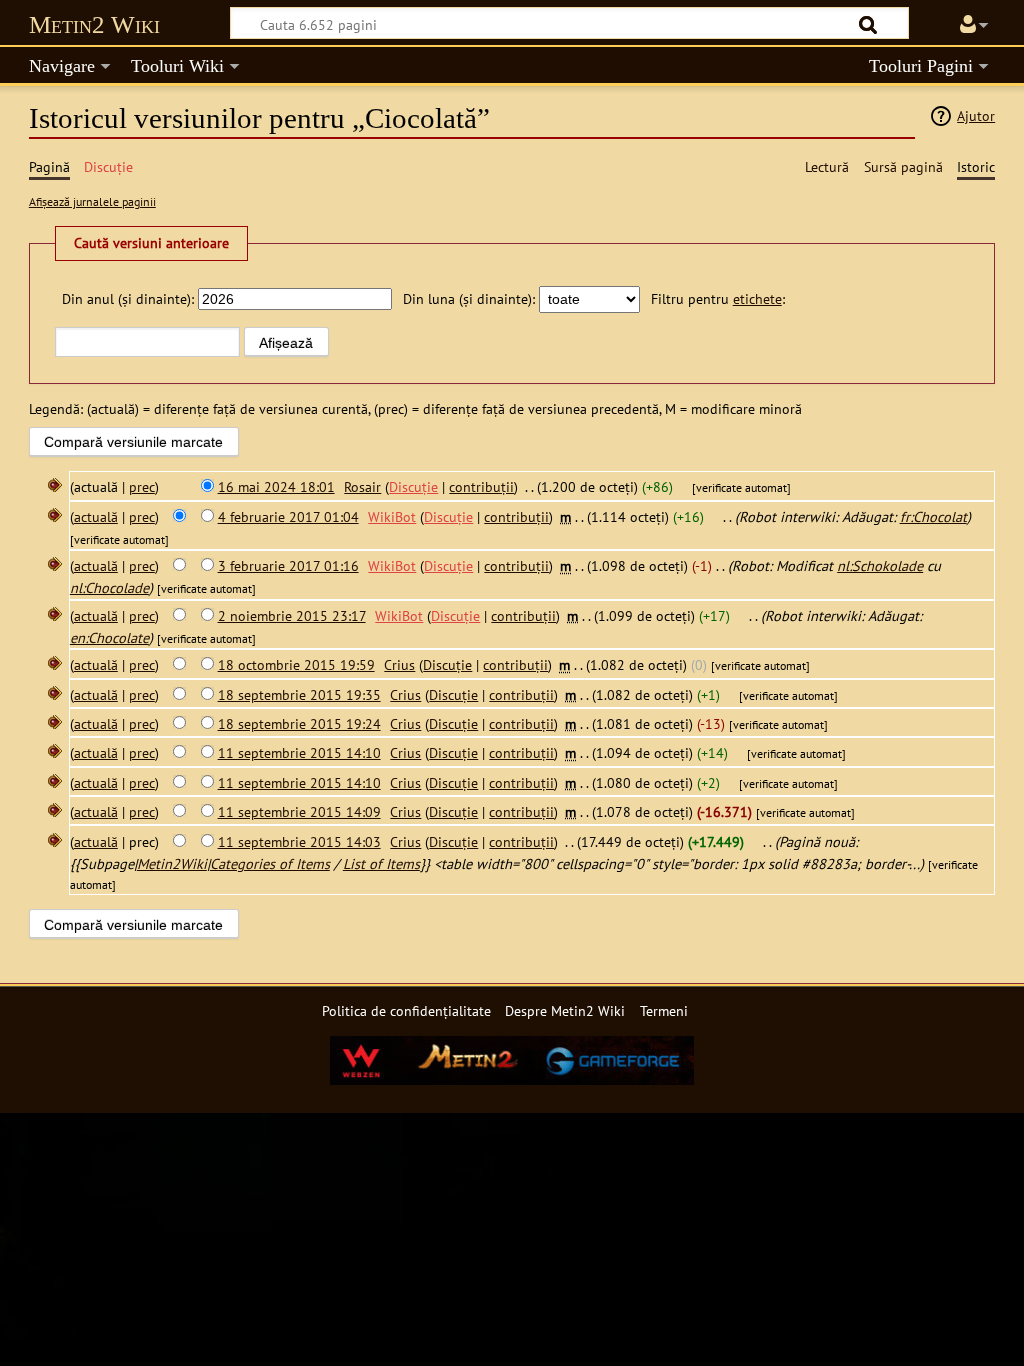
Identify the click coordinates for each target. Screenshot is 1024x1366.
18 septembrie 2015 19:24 (299, 723)
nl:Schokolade (880, 565)
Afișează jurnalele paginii (92, 201)
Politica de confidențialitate (406, 1010)
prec (142, 486)
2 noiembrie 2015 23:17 (292, 615)
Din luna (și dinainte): (469, 298)
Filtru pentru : (718, 298)
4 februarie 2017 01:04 (288, 516)
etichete (757, 298)
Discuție (413, 486)
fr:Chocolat (933, 516)
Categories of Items (270, 863)
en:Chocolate (109, 637)
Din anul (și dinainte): (128, 298)
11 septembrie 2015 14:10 (299, 752)
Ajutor (976, 115)
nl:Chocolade (109, 587)
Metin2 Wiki (94, 24)
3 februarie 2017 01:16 (288, 565)
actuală (96, 516)
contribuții (481, 486)
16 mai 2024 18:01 (276, 486)
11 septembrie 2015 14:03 (299, 841)
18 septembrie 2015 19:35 (299, 694)
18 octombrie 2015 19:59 (296, 664)
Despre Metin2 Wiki (565, 1010)
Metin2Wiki (172, 863)
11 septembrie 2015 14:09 (299, 811)
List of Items (381, 863)
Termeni (664, 1010)
